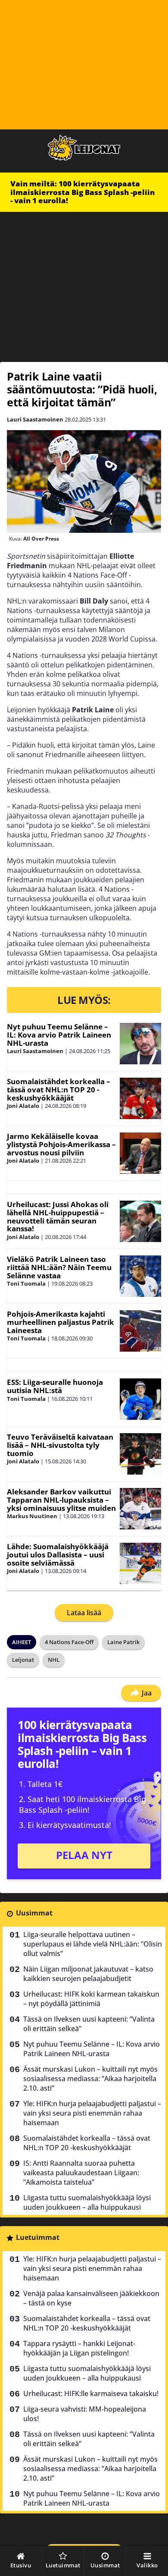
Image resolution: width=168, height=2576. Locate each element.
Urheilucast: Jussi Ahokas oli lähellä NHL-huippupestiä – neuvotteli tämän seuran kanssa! (58, 1216)
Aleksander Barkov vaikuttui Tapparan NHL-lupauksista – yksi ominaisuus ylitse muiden (61, 1500)
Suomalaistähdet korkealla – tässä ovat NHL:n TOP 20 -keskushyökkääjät (59, 1089)
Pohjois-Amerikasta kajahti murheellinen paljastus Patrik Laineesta (61, 1322)
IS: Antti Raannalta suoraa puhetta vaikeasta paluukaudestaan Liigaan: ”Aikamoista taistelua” (81, 2173)
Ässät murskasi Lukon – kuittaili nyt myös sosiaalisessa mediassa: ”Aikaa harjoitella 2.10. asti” (90, 2079)
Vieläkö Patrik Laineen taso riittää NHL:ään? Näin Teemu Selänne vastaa (59, 1267)
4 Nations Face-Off (69, 1642)
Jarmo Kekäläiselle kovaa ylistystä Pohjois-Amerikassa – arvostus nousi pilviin (61, 1144)
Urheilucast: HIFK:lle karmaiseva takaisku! (91, 2394)
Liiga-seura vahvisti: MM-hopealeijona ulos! (85, 2414)
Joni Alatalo (23, 1106)
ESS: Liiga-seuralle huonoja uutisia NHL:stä (55, 1386)
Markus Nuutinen (32, 1516)
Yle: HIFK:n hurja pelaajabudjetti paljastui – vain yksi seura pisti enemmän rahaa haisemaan (92, 2113)
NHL (54, 1660)
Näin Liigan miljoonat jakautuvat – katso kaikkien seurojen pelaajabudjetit (88, 1974)
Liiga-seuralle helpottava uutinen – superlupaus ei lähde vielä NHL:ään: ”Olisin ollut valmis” (93, 1944)
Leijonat (23, 1660)
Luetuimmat (38, 2237)
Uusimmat (34, 1913)
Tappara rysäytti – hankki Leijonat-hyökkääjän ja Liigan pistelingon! (79, 2348)
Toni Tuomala (26, 1283)
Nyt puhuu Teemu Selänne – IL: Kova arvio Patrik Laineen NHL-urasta (59, 1035)
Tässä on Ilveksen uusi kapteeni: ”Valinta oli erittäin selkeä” (89, 2024)
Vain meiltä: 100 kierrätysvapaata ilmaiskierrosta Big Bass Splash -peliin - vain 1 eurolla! (82, 192)
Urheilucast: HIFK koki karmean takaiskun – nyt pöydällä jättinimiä (91, 1999)
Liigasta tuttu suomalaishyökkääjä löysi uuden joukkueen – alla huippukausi (87, 2202)
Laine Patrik (123, 1642)
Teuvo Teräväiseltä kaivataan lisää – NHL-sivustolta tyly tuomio (60, 1445)
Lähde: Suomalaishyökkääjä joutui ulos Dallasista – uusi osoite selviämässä (58, 1554)
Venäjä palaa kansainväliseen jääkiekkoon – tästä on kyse (91, 2298)
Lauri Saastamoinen (35, 419)
